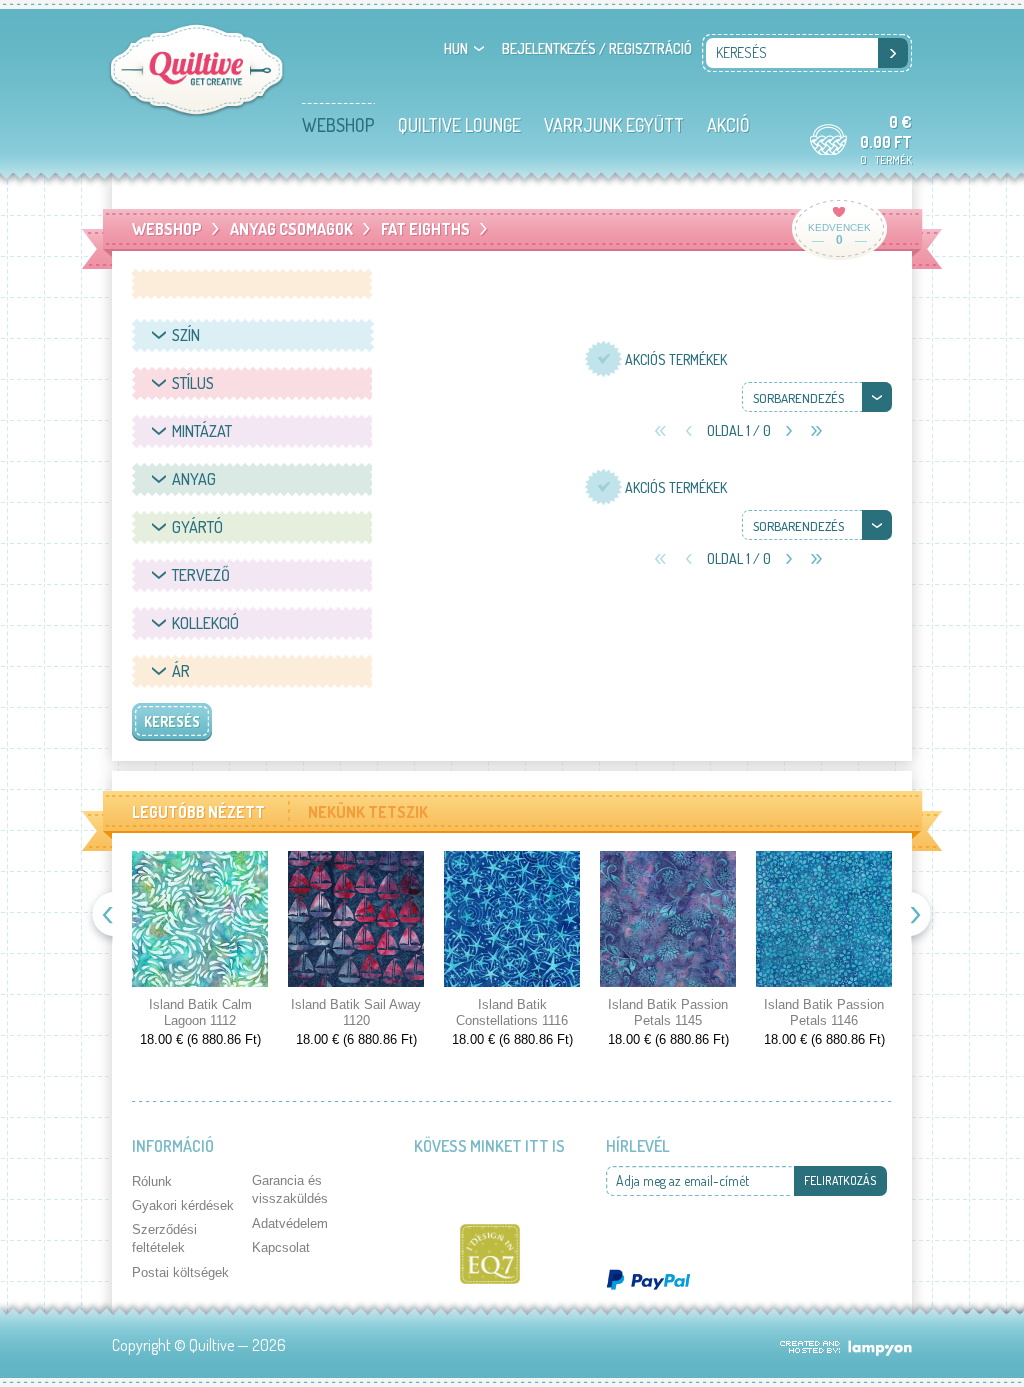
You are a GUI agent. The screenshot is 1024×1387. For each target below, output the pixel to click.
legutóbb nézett (198, 812)
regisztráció (650, 48)
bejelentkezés (549, 48)
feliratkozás (840, 1180)
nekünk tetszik (368, 812)
